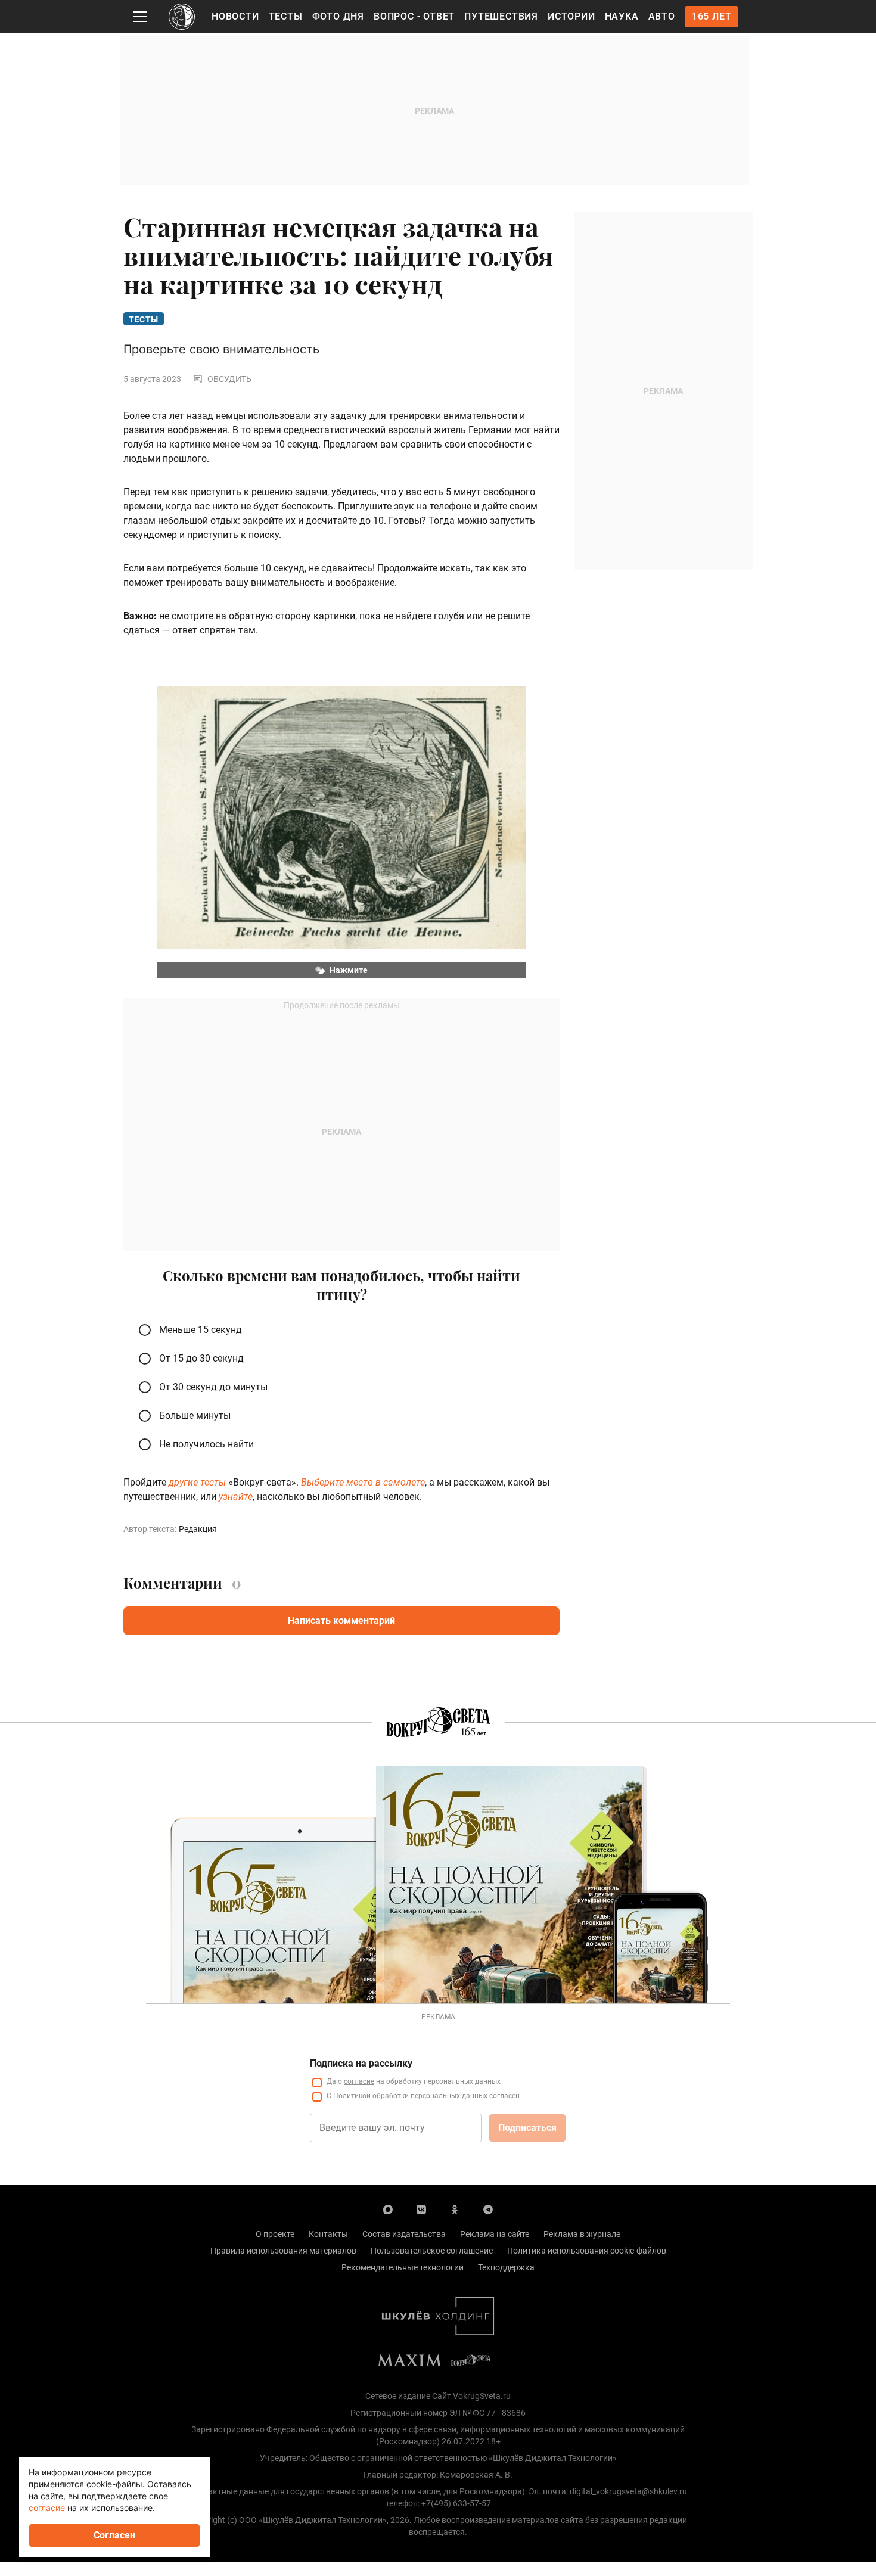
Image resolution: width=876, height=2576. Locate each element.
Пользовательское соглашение (432, 2251)
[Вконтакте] (421, 2209)
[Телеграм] (488, 2209)
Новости (235, 16)
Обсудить (229, 379)
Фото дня (338, 16)
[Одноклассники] (455, 2209)
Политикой (352, 2096)
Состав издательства (404, 2234)
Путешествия (501, 16)
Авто (662, 16)
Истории (571, 16)
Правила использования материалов (283, 2251)
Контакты (328, 2234)
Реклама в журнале (582, 2234)
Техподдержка (506, 2267)
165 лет (712, 16)
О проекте (275, 2234)
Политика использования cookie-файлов (587, 2251)
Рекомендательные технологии (403, 2267)
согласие (359, 2081)
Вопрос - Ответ (414, 16)
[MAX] (388, 2209)
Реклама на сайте (495, 2234)
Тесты (286, 16)
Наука (622, 16)
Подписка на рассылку (361, 2063)
